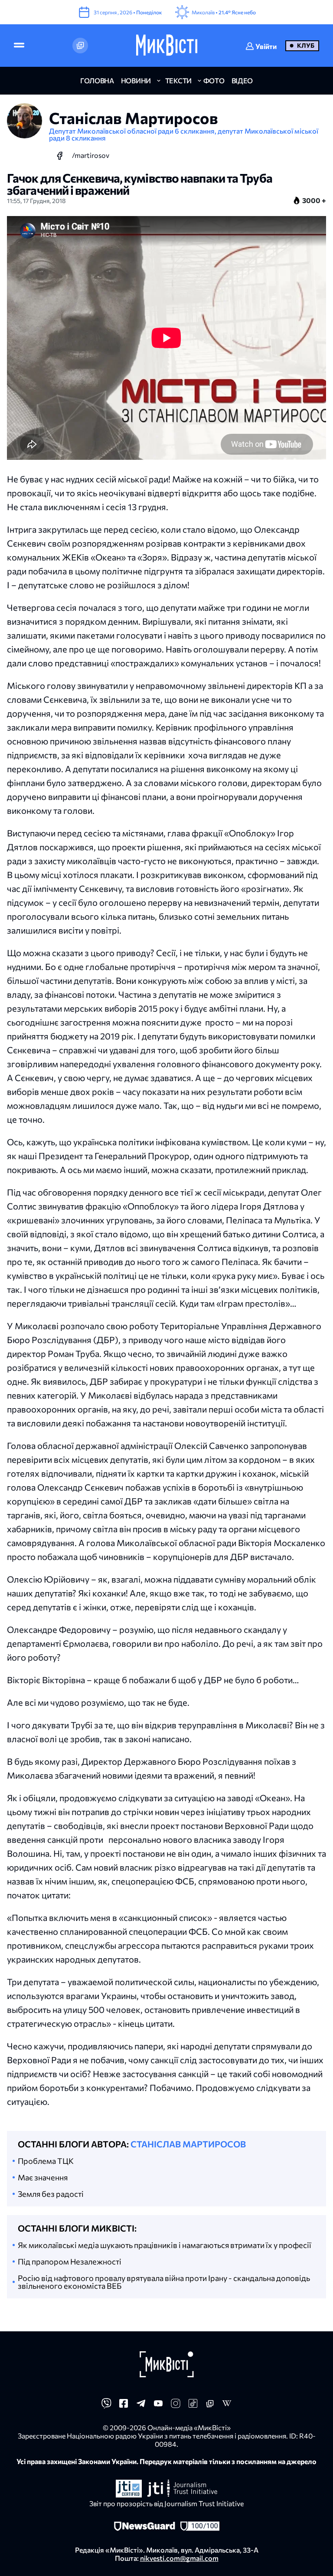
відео (242, 80)
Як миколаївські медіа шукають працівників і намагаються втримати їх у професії (165, 2245)
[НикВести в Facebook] (124, 2406)
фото (214, 80)
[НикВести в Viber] (106, 2406)
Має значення (43, 2177)
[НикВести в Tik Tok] (193, 2406)
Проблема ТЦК (46, 2161)
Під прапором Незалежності (70, 2261)
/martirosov (91, 155)
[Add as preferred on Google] (80, 46)
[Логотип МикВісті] (167, 46)
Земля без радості (51, 2194)
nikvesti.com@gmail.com (179, 2558)
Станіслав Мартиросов (188, 2144)
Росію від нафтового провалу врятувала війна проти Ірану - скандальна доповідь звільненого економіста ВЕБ (164, 2282)
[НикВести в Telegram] (141, 2406)
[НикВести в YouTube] (158, 2406)
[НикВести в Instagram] (176, 2406)
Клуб (306, 45)
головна (97, 80)
